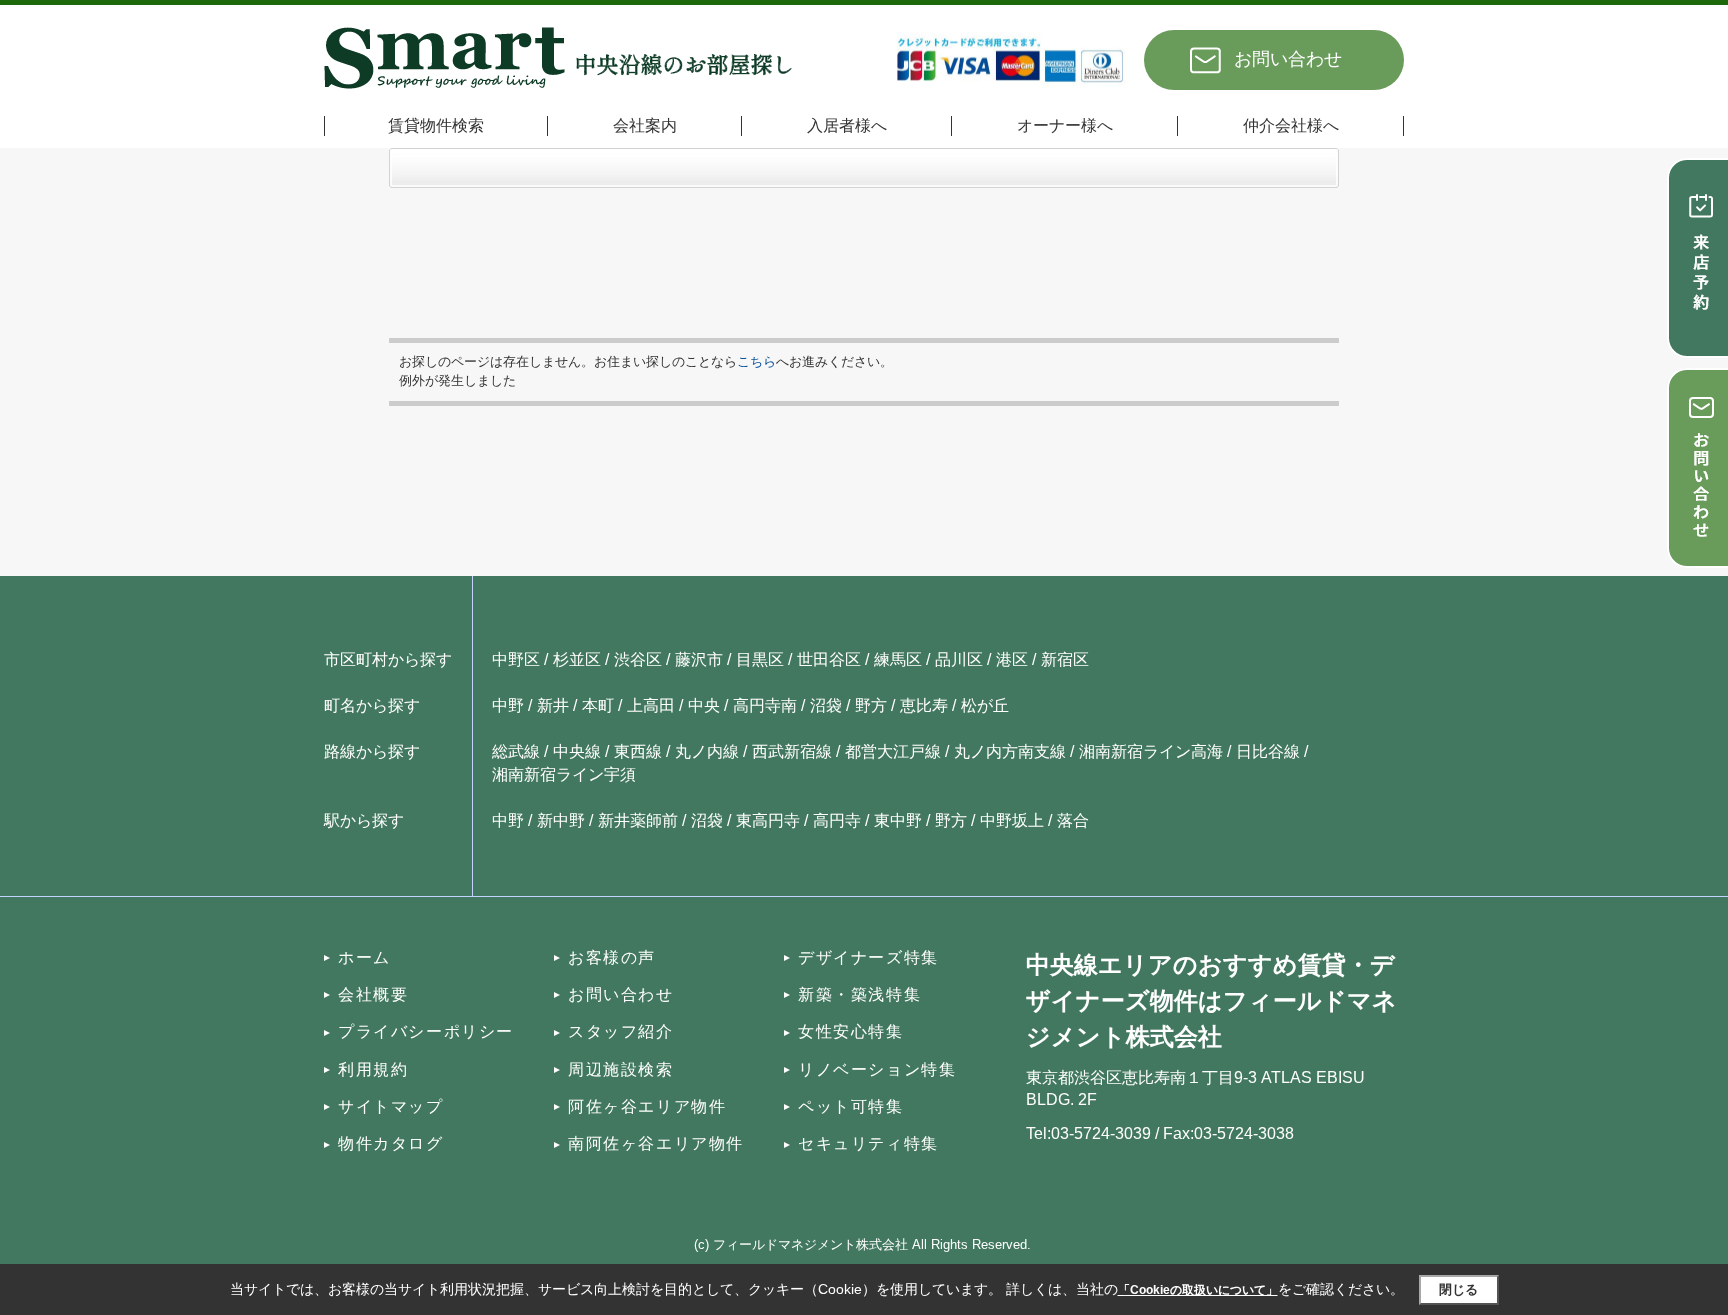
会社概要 (373, 994)
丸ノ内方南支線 (1010, 751)
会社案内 (645, 125)
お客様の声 (612, 957)
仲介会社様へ (1291, 125)
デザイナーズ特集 (868, 957)
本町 (598, 705)
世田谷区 (829, 659)
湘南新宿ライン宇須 (564, 774)
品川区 (959, 659)
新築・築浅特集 (859, 994)
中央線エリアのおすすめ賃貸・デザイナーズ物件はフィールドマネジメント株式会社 (1211, 1000)
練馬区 (898, 659)
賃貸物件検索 (436, 125)
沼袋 (826, 705)
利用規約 (373, 1069)
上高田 (651, 705)
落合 (1073, 820)
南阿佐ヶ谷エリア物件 (656, 1143)
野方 (871, 705)
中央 (704, 705)
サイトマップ (391, 1106)
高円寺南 (765, 705)
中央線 (577, 751)
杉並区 (577, 659)
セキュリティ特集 (868, 1143)
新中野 (561, 820)
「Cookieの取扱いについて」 (1198, 1290)
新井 (553, 705)
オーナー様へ (1065, 125)
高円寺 (837, 820)
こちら (756, 361)
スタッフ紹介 (621, 1031)
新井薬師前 (638, 820)
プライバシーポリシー (426, 1031)
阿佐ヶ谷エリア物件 (647, 1106)
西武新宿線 (792, 751)
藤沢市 (699, 659)
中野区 (516, 659)
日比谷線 (1268, 751)
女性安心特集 (851, 1031)
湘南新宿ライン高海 (1151, 751)
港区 (1012, 659)
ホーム (364, 957)
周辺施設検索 (621, 1069)
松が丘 (985, 705)
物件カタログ (391, 1143)
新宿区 (1065, 659)
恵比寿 (924, 705)
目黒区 (760, 659)
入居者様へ (847, 125)
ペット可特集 (851, 1106)
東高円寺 (768, 820)
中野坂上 (1012, 820)
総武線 (516, 751)
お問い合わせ (1288, 59)
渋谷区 (638, 659)
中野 (508, 705)
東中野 (898, 820)
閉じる (1458, 1289)
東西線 (638, 751)
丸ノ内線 (707, 751)
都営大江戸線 (893, 751)
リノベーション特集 (877, 1069)
